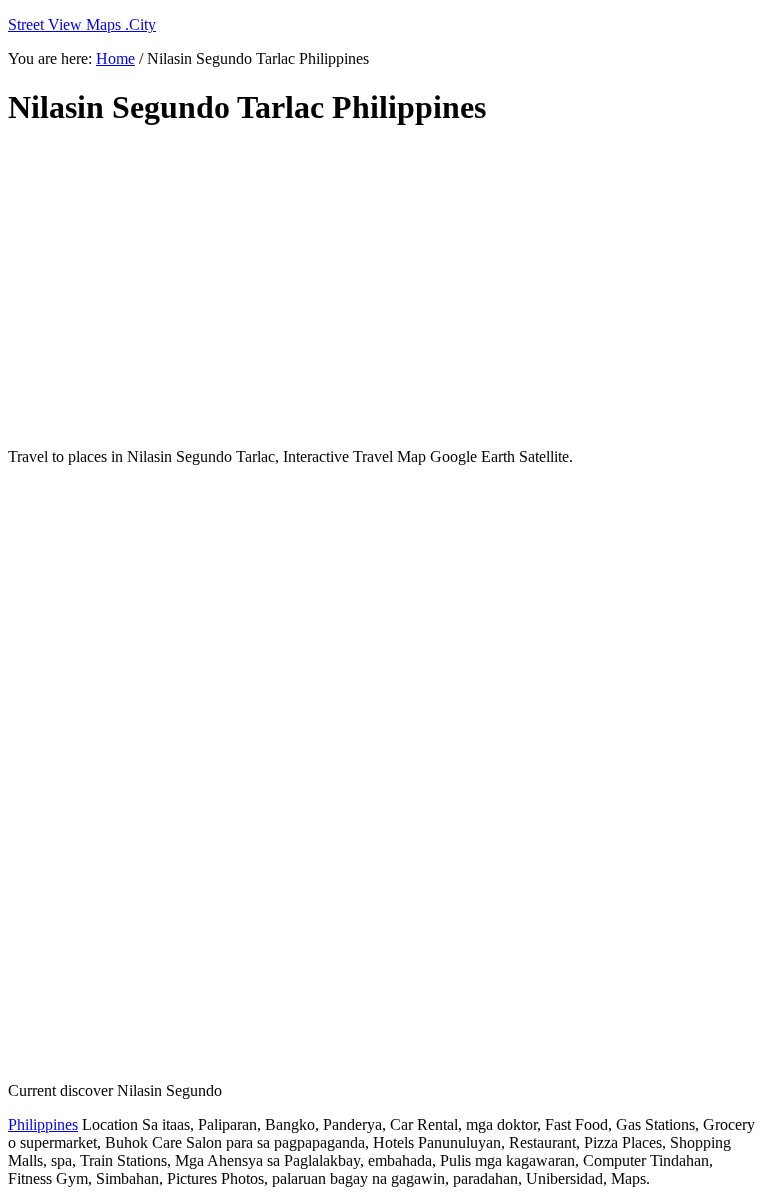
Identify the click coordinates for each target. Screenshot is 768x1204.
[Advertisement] (384, 288)
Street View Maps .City (82, 24)
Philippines (43, 1124)
